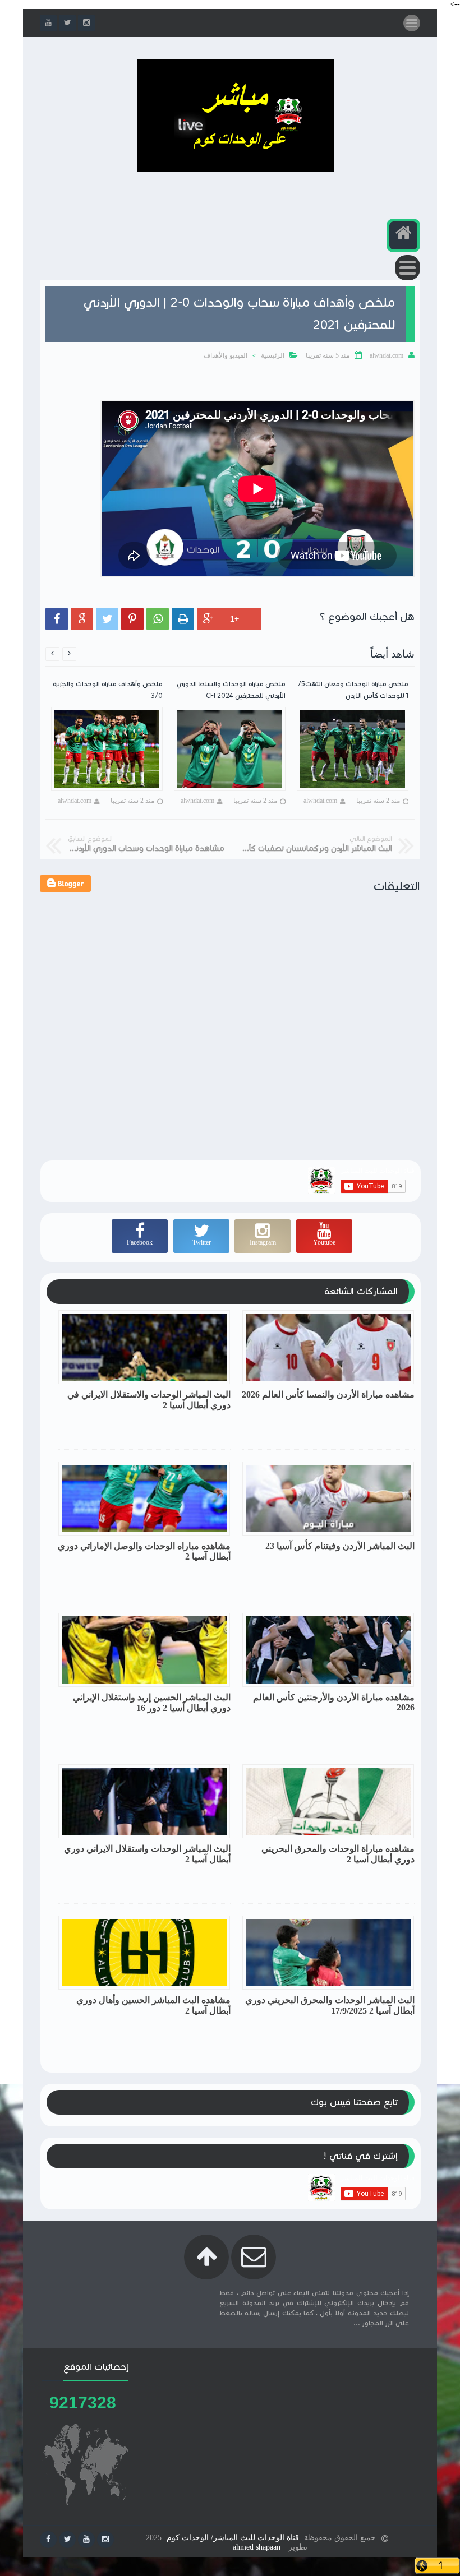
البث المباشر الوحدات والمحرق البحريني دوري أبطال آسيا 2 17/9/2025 (330, 2005)
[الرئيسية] (403, 235)
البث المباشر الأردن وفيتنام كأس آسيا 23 (340, 1546)
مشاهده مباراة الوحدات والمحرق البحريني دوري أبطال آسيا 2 (338, 1854)
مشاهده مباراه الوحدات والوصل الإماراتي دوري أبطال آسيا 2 (144, 1551)
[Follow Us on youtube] (86, 2540)
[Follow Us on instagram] (105, 2540)
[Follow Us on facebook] (48, 2540)
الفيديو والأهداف (226, 355)
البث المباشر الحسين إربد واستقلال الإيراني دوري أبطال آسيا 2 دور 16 (152, 1703)
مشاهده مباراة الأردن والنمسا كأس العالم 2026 (328, 1395)
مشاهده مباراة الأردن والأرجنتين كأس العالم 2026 (334, 1702)
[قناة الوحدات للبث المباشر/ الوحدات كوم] (236, 169)
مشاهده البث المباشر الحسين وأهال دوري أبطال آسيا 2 (153, 2005)
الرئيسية (273, 355)
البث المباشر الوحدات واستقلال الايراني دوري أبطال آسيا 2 (147, 1854)
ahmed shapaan (257, 2547)
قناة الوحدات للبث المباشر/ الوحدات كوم (233, 2538)
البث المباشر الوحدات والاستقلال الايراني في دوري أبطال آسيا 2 (149, 1400)
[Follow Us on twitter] (67, 2540)
